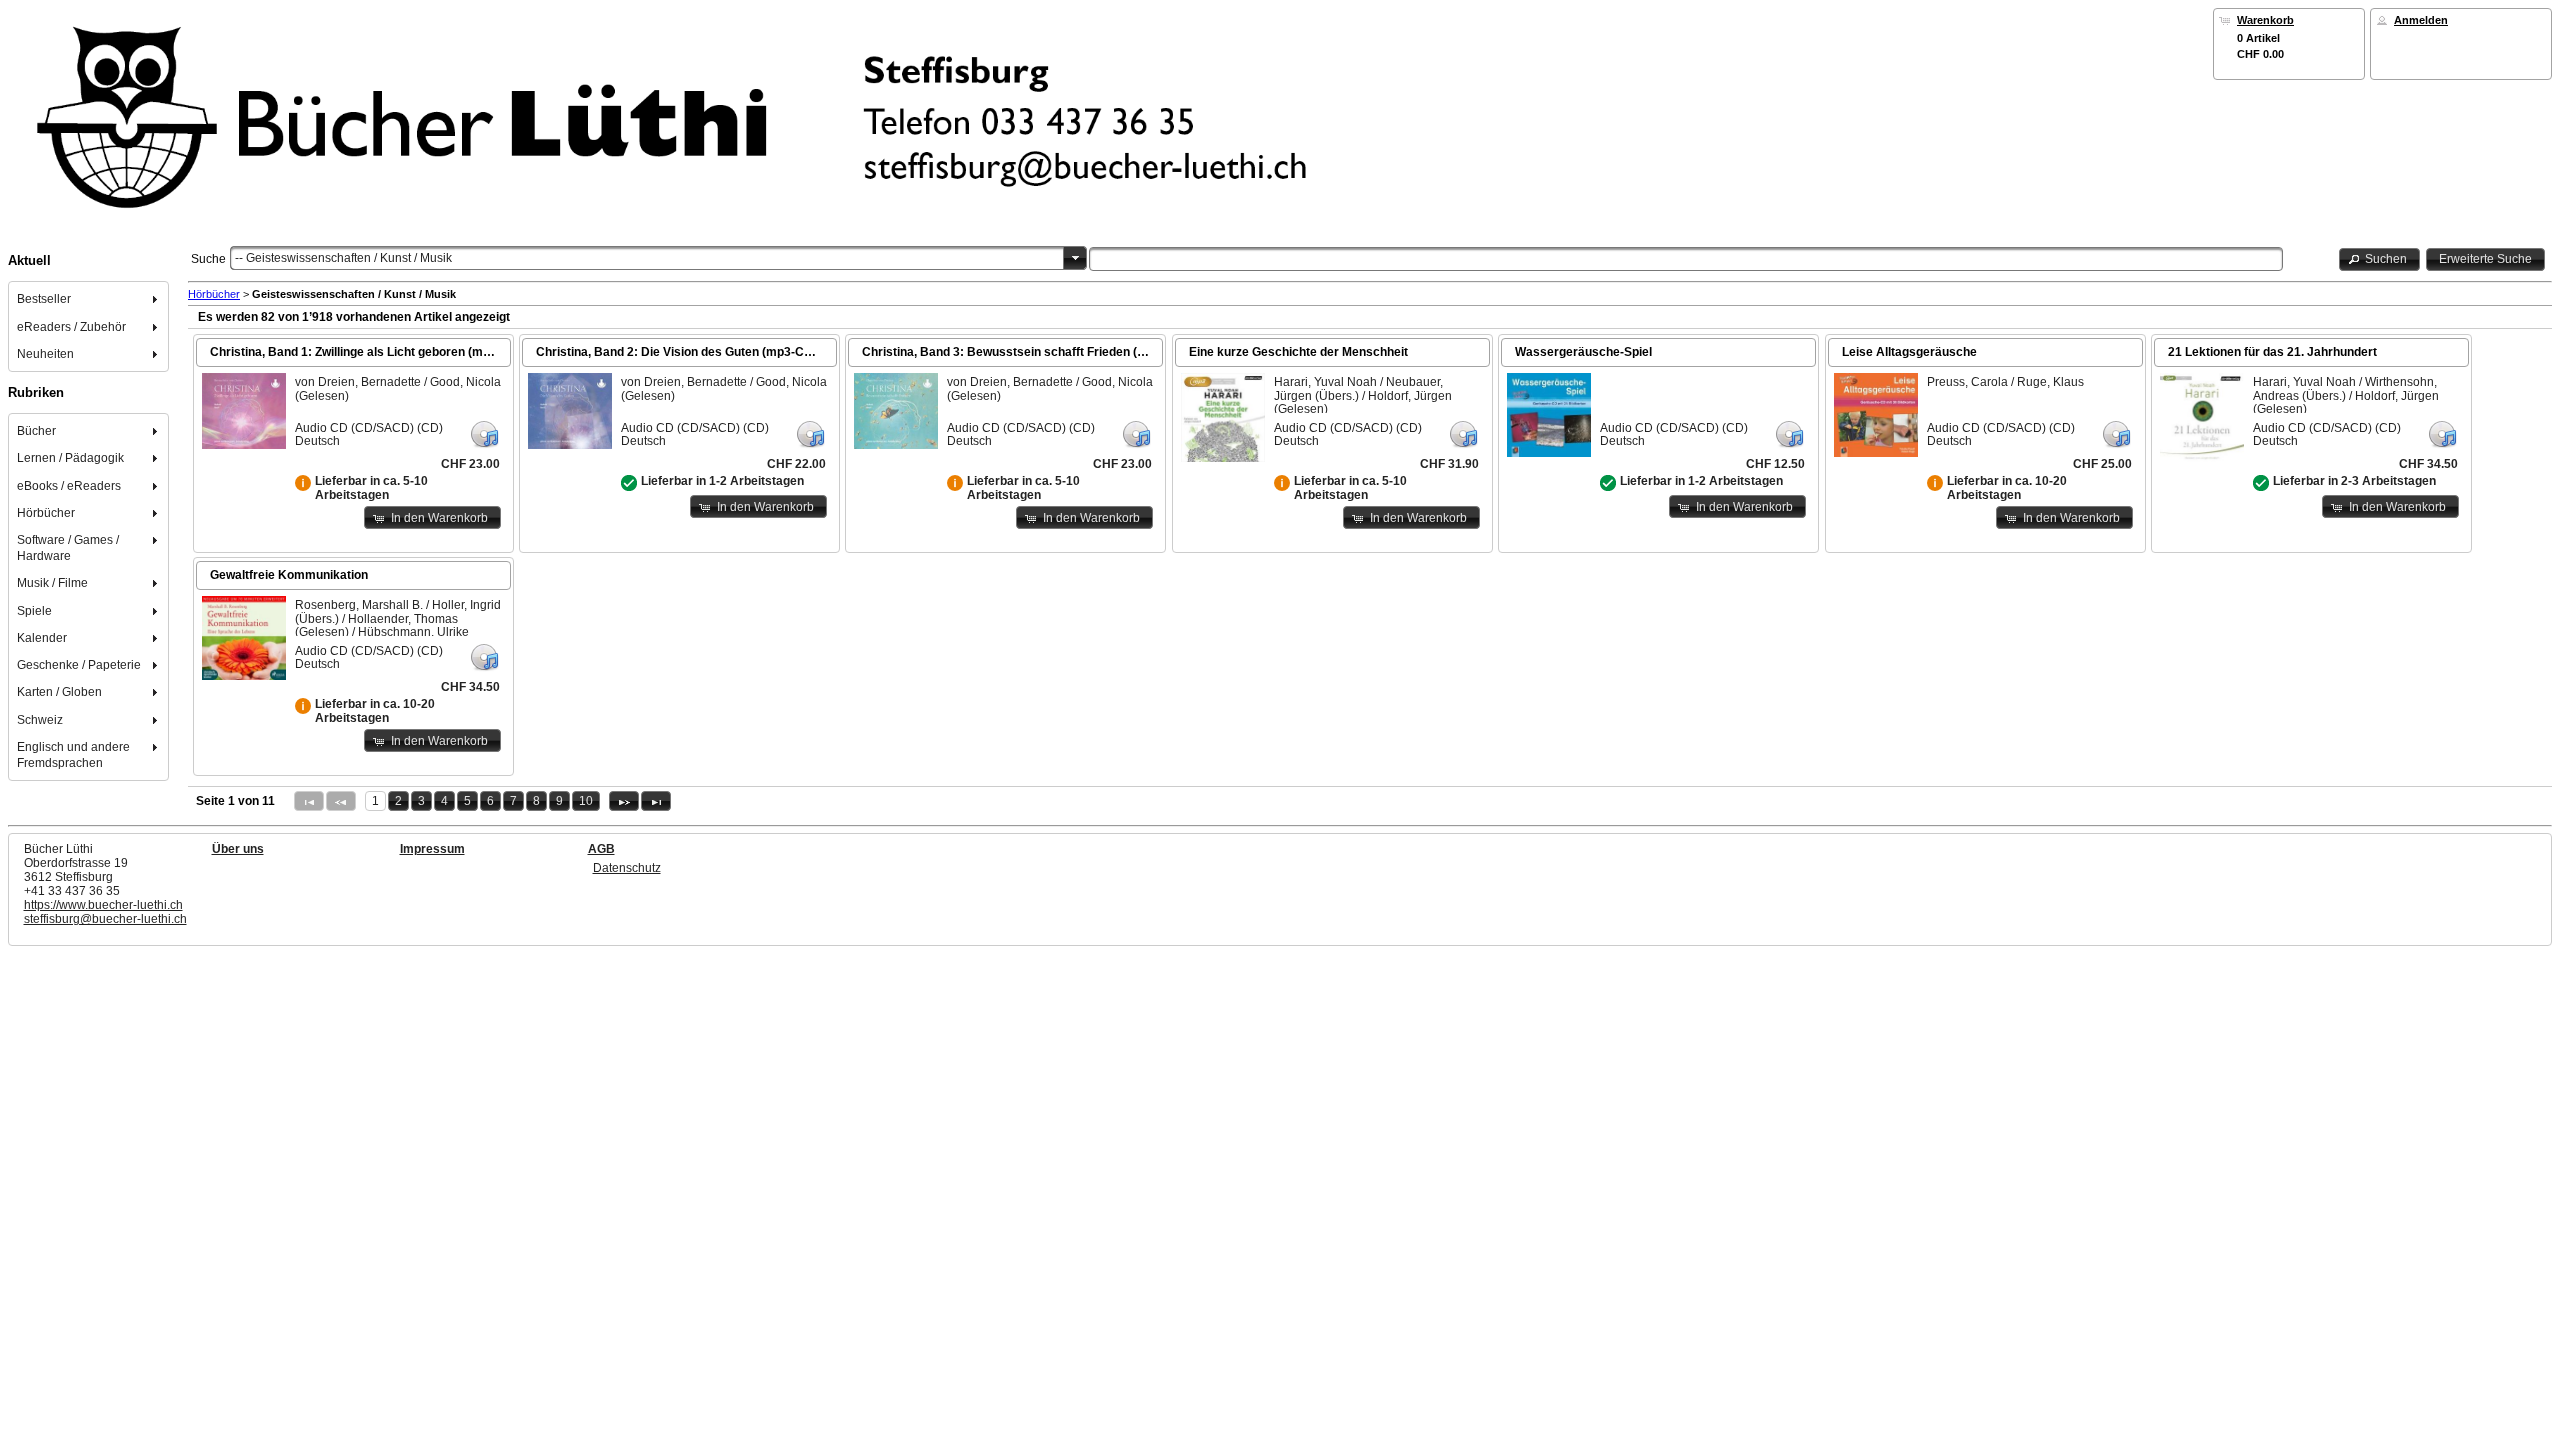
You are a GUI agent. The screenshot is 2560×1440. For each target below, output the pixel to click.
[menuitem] (89, 299)
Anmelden (2421, 20)
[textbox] (1685, 259)
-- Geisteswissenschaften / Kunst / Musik (343, 258)
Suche (208, 259)
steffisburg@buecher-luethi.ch (105, 919)
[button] (2380, 259)
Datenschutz (627, 868)
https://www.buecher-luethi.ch (103, 905)
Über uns (238, 849)
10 (586, 801)
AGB (601, 849)
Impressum (432, 849)
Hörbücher (214, 294)
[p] (624, 801)
